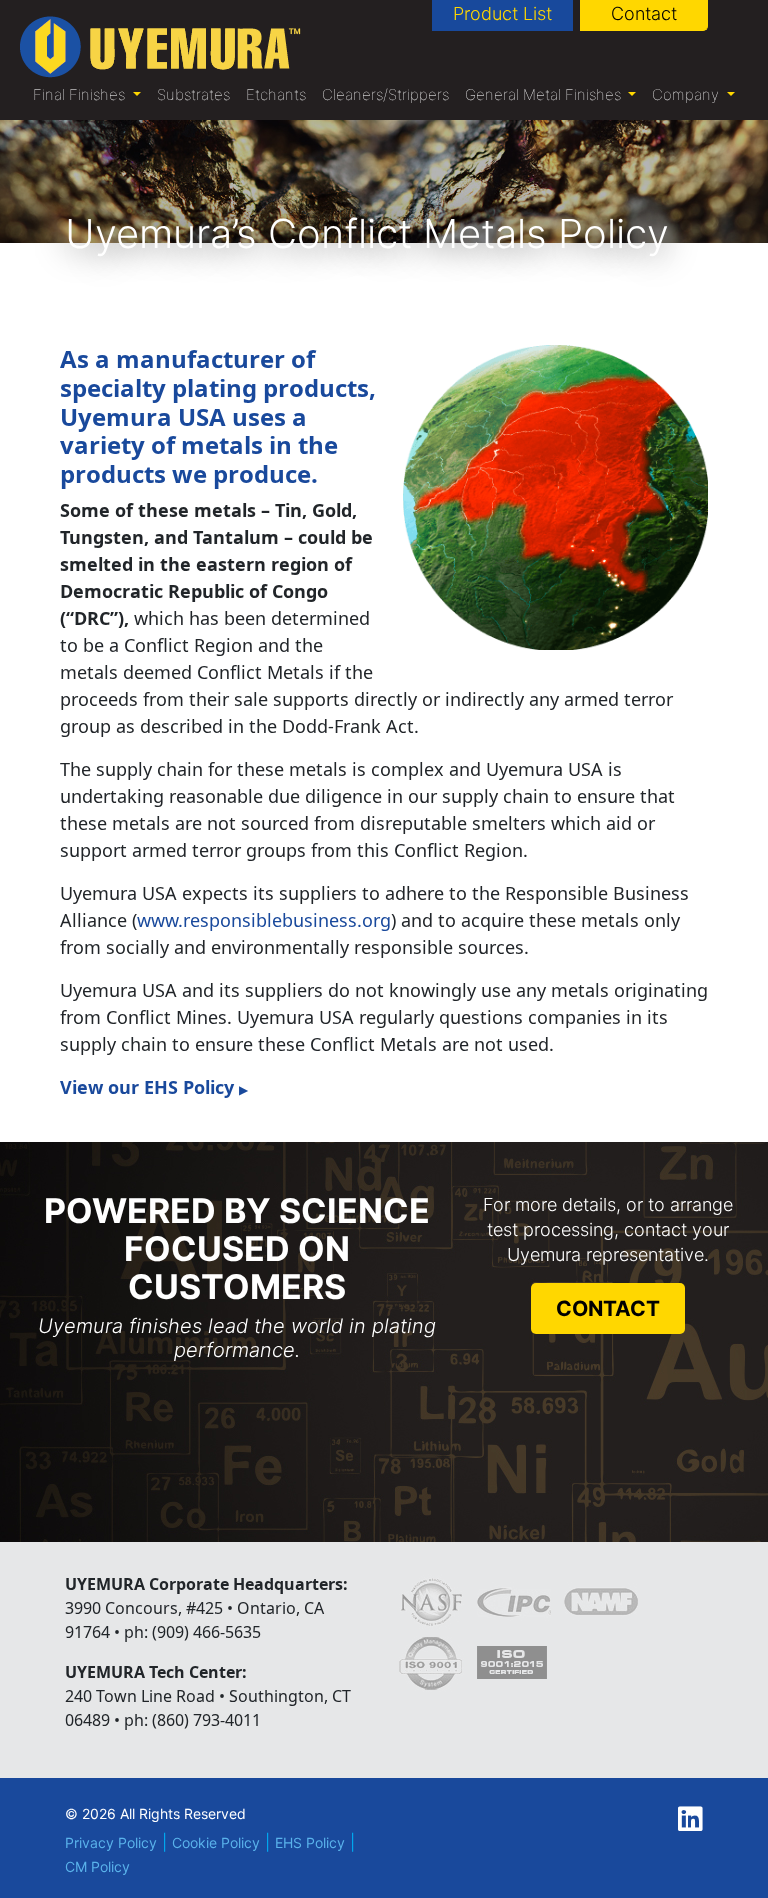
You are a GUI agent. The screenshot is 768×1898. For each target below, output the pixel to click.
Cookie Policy (216, 1842)
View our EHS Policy (154, 1087)
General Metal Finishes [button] (545, 94)
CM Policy (97, 1866)
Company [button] (687, 94)
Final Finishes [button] (81, 94)
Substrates (193, 94)
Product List (502, 13)
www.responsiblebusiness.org (264, 920)
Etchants (276, 94)
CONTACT (608, 1308)
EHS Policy (310, 1842)
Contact (644, 13)
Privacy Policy (111, 1842)
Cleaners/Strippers (385, 94)
